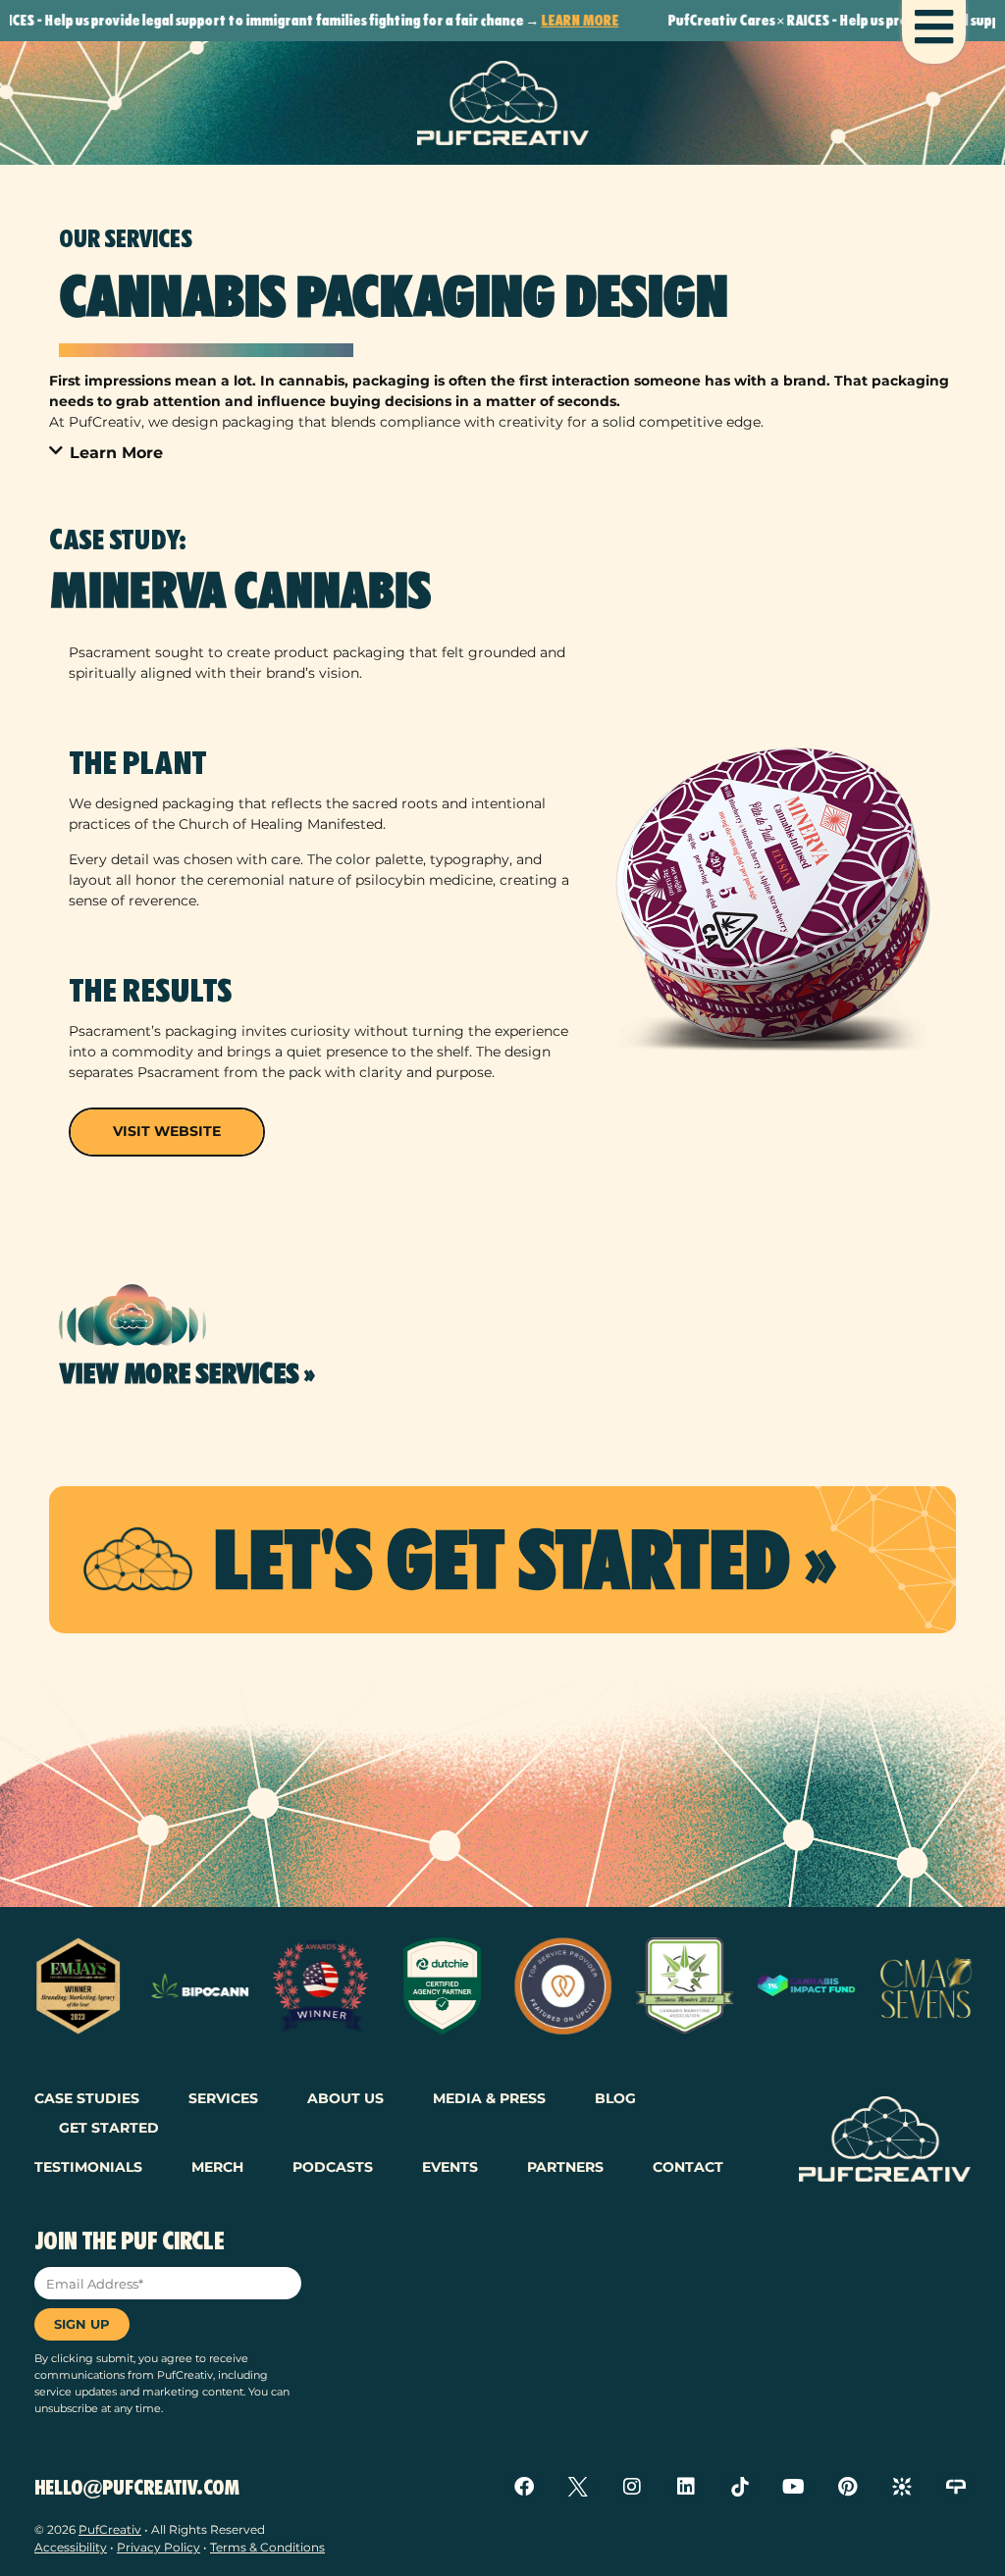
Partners (565, 2167)
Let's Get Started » (524, 1560)
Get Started (109, 2128)
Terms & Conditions (267, 2547)
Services (223, 2098)
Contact (688, 2167)
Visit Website (167, 1131)
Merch (217, 2167)
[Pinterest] (848, 2487)
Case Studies (87, 2098)
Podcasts (333, 2167)
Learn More (521, 20)
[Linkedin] (686, 2487)
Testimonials (88, 2167)
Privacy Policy (159, 2547)
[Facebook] (524, 2487)
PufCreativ (110, 2529)
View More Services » (187, 1373)
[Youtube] (794, 2487)
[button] (502, 453)
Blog (615, 2098)
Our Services (126, 239)
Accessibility (71, 2547)
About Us (345, 2098)
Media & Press (489, 2098)
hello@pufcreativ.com (137, 2488)
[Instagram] (632, 2487)
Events (450, 2167)
